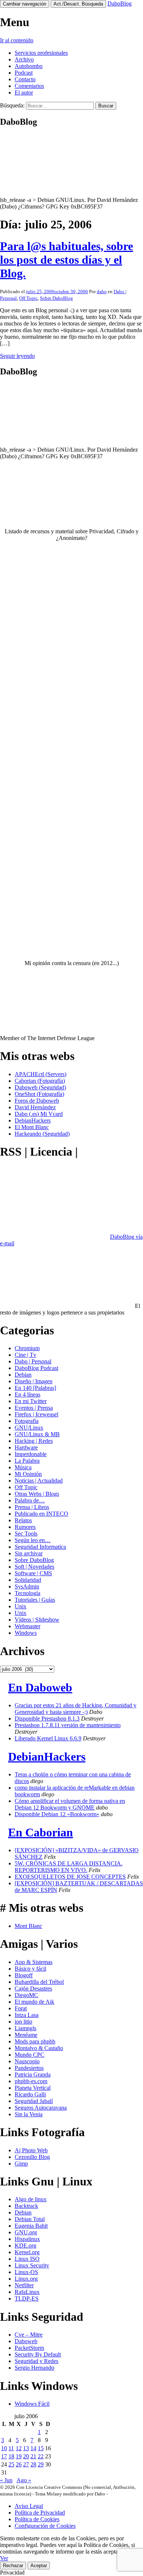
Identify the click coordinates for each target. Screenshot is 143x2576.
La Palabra (27, 1461)
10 (4, 2448)
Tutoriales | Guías (35, 1600)
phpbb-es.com (31, 2081)
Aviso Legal (29, 2506)
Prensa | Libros (32, 1507)
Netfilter (24, 2285)
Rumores (25, 1527)
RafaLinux (27, 2292)
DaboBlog (120, 3)
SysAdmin (27, 1586)
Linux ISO (27, 2259)
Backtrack (26, 2206)
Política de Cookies (37, 2519)
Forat (21, 2008)
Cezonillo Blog (32, 2157)
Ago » (24, 2480)
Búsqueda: (12, 105)
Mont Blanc (28, 1926)
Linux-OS (26, 2272)
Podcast (24, 73)
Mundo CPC (30, 2055)
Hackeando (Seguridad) (42, 1134)
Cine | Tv (25, 1355)
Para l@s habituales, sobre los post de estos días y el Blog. (67, 260)
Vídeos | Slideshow (37, 1620)
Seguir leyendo (17, 356)
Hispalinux (27, 2239)
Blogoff (24, 1975)
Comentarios (29, 86)
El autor (24, 92)
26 (19, 2464)
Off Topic (28, 298)
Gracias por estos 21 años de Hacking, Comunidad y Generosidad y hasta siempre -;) (76, 1709)
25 (11, 2464)
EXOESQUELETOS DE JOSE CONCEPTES (70, 1877)
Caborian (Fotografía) (40, 1081)
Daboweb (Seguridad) (40, 1087)
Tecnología (27, 1593)
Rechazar (13, 2566)
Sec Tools (26, 1533)
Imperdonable (31, 1454)
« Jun (6, 2480)
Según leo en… (33, 1540)
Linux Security (32, 2265)
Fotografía (27, 1421)
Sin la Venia (29, 2114)
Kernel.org (27, 2252)
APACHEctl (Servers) (41, 1074)
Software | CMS (33, 1573)
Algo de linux (31, 2199)
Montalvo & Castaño (39, 2048)
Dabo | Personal (33, 1361)
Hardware (26, 1447)
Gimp (21, 2164)
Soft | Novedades (34, 1567)
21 (33, 2456)
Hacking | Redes (34, 1441)
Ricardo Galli (30, 2094)
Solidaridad (28, 1580)
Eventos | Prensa (34, 1408)
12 (19, 2448)
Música (23, 1467)
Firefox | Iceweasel (36, 1414)
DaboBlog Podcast (36, 1368)
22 (41, 2456)
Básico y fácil (30, 1969)
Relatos (23, 1520)
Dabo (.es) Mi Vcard (39, 1114)
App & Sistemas (34, 1962)
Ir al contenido (17, 40)
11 (11, 2448)
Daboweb (26, 2341)
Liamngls (25, 2028)
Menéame (26, 2035)
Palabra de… (30, 1500)
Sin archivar (29, 1553)
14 (33, 2448)
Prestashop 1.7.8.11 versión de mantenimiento (68, 1725)
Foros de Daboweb (37, 1101)
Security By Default (38, 2354)
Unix (21, 1606)
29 (41, 2464)
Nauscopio (27, 2061)
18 (11, 2456)
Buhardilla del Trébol (39, 1982)
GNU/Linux (29, 1428)
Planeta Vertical (33, 2088)
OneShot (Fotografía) (39, 1094)
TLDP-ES (27, 2299)
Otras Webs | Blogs (37, 1494)
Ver (4, 2558)
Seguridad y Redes (36, 2361)
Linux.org (26, 2279)
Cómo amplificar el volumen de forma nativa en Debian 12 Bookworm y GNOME (70, 1804)
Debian (23, 1375)
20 (26, 2456)
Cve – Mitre (29, 2335)
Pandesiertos (29, 2068)
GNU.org (26, 2232)
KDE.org (25, 2246)
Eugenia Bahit (31, 2226)
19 (19, 2456)
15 (41, 2448)
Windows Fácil (32, 2404)
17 (4, 2456)
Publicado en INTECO (41, 1514)
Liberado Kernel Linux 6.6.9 (48, 1738)
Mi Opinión (28, 1474)
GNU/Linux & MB (37, 1434)
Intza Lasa (27, 2015)
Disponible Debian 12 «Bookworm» (57, 1814)
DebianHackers (33, 1120)
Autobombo (29, 66)
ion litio (23, 2022)
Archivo (24, 59)
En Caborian (41, 1832)
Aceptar (39, 2566)
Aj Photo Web (31, 2150)
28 (33, 2464)
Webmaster (27, 1626)
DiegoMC (26, 1995)
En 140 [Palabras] (35, 1388)
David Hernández (35, 1107)
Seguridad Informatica (40, 1547)
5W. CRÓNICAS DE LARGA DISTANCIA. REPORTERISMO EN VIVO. (69, 1867)
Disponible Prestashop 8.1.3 (47, 1718)
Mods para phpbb (35, 2041)
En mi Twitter (31, 1401)
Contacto (25, 79)
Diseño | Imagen (34, 1381)
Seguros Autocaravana (41, 2108)
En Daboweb (40, 1687)
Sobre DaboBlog (56, 298)
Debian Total (30, 2219)
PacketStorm (29, 2348)
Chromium (27, 1348)
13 (26, 2448)
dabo (102, 291)
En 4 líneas (27, 1394)
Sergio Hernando (34, 2368)
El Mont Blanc (32, 1127)
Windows (26, 1633)
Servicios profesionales (41, 53)
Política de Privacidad (40, 2513)
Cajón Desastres (33, 1988)
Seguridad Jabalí (34, 2101)
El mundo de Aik (34, 2002)
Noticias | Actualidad (39, 1481)
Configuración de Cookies (45, 2526)
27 (26, 2464)
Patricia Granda (33, 2075)
